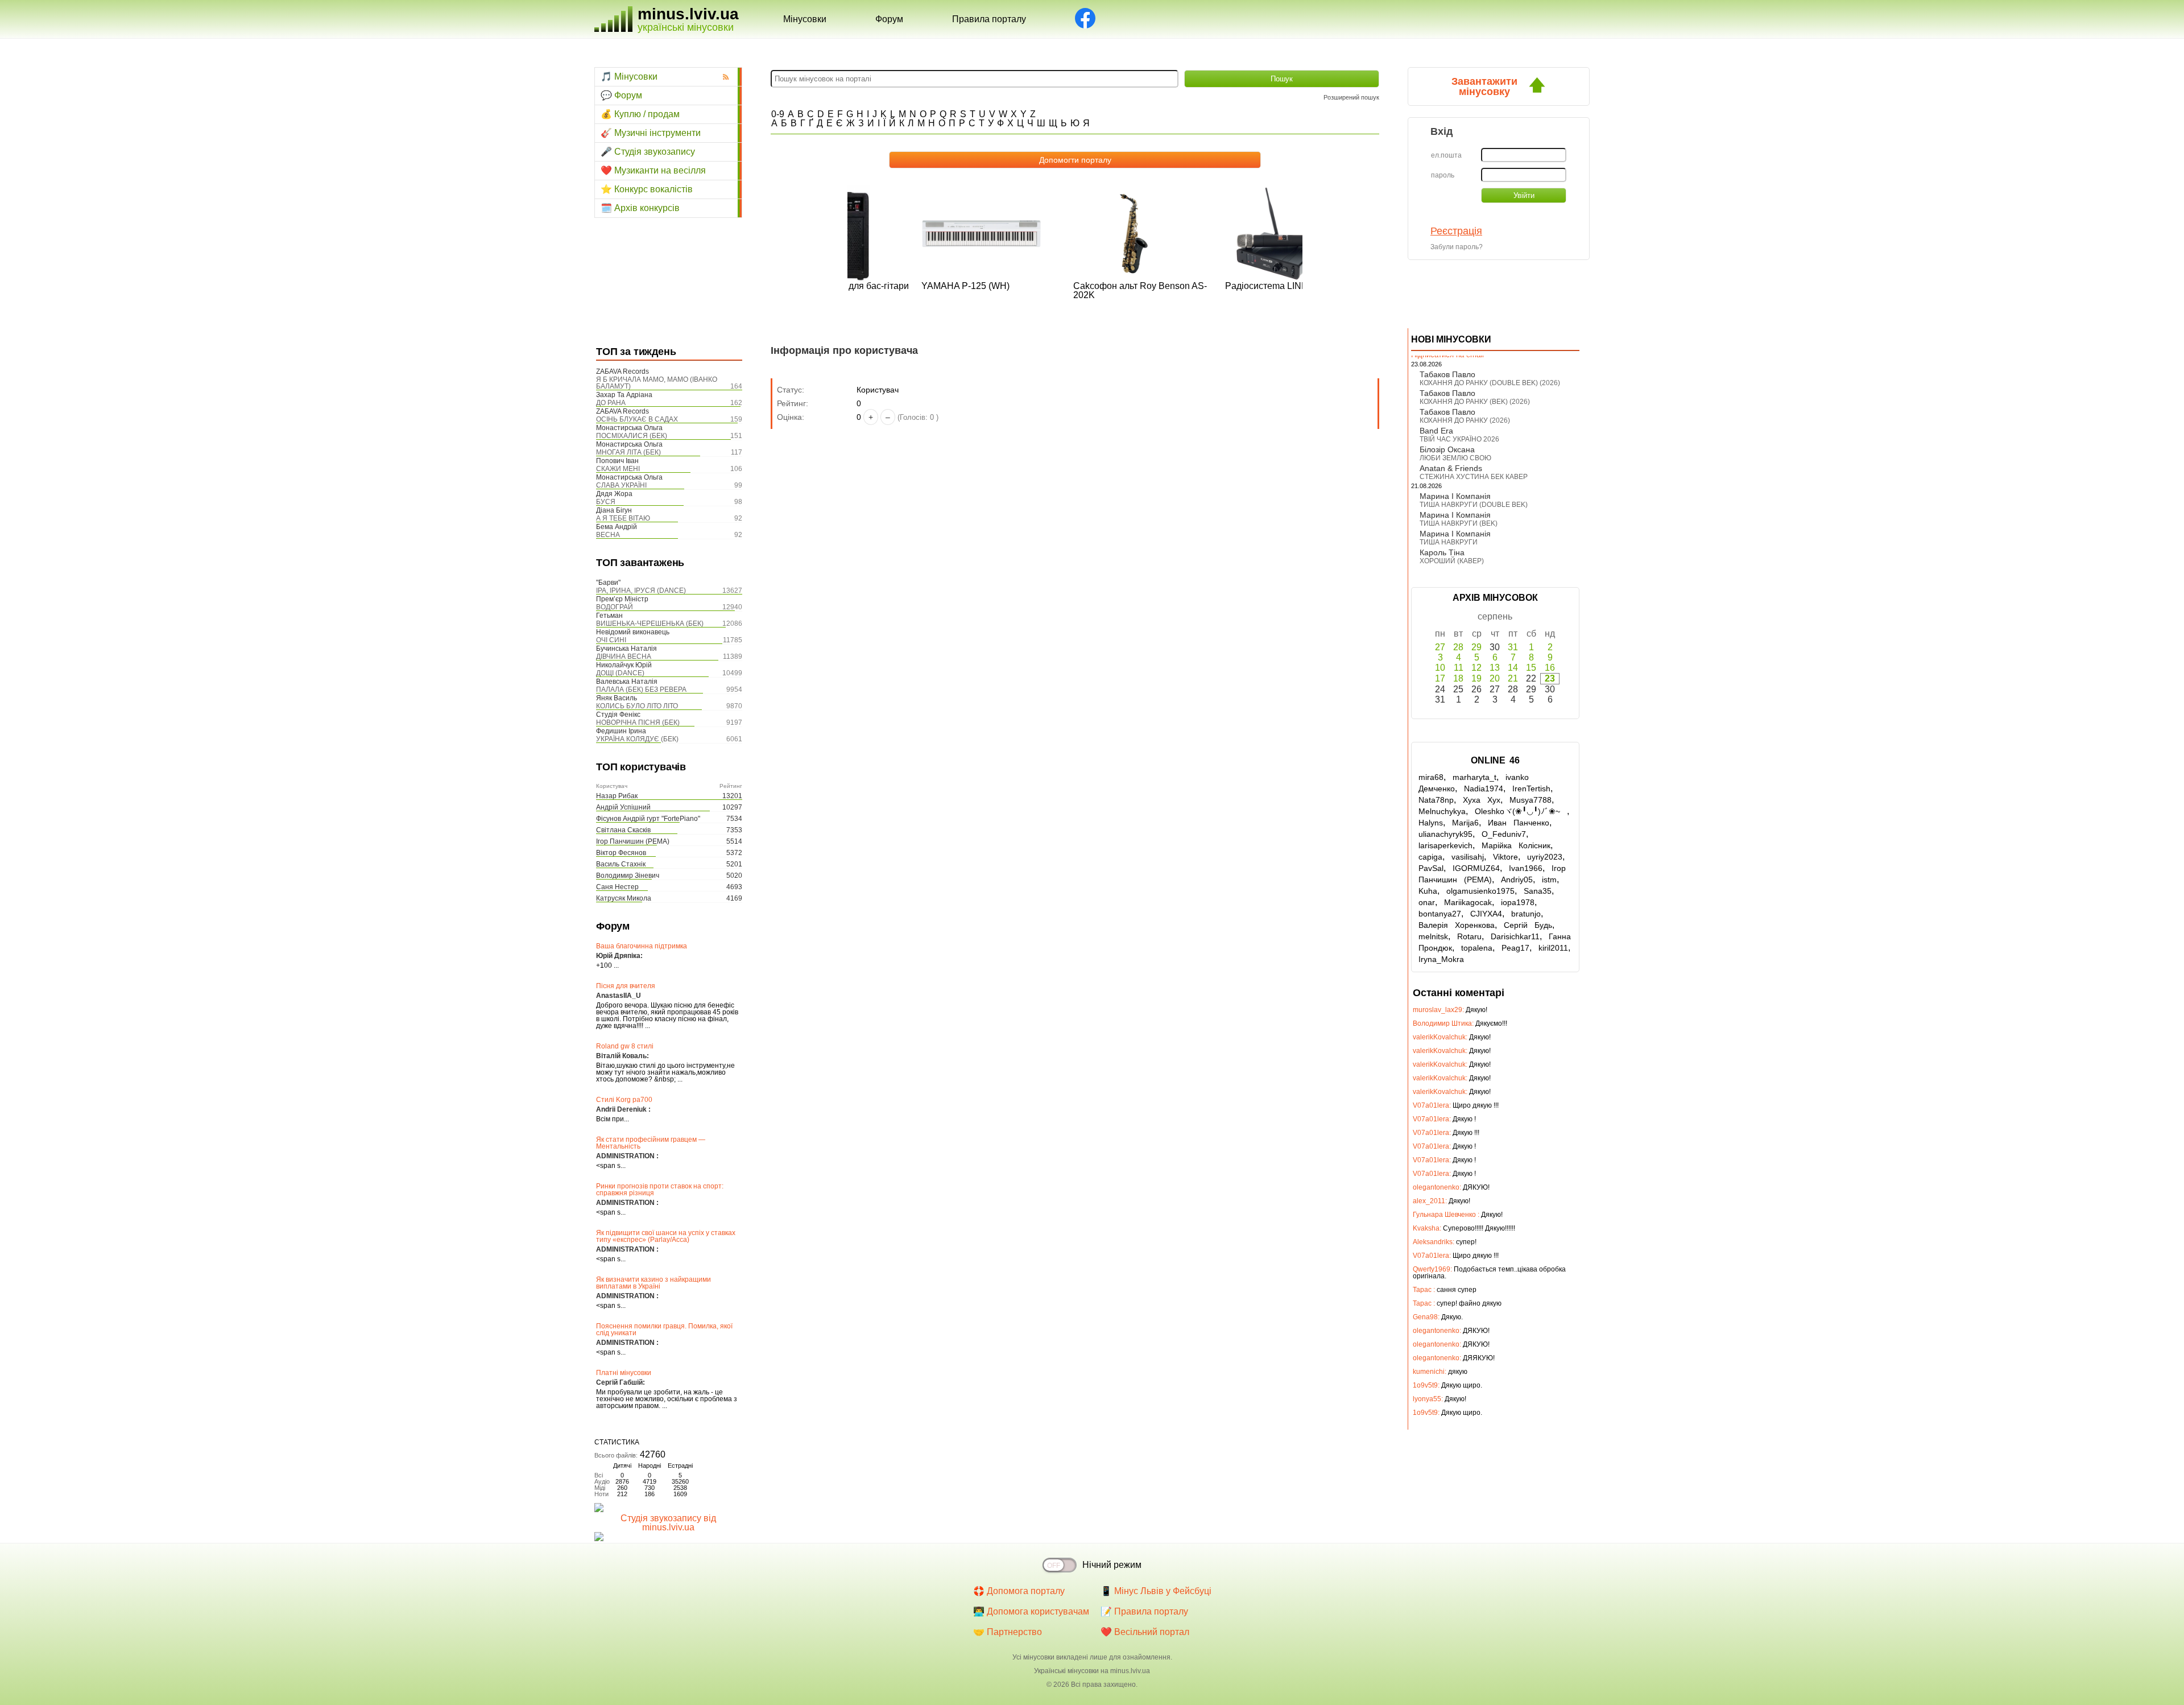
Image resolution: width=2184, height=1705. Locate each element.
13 (1495, 668)
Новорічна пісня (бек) (638, 723)
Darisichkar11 (1515, 936)
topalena (1477, 948)
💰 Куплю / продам (640, 114)
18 (1458, 678)
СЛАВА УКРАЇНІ (621, 485)
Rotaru (1469, 936)
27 (1440, 647)
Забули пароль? (1457, 247)
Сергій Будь (1528, 925)
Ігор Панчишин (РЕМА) (633, 841)
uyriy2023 (1545, 857)
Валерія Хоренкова (1457, 925)
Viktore (1505, 857)
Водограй (615, 607)
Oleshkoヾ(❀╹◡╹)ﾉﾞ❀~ (1521, 811)
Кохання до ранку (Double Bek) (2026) (1490, 383)
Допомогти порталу (1075, 160)
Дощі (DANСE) (620, 673)
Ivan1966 (1526, 868)
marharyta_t (1474, 777)
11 (1459, 668)
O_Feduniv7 (1504, 834)
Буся (606, 502)
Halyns (1431, 823)
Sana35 (1538, 891)
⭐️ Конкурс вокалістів (647, 189)
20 (1495, 678)
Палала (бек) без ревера (641, 690)
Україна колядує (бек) (637, 739)
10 (1440, 668)
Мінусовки (805, 19)
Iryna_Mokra (1441, 959)
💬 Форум (621, 95)
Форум (889, 19)
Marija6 (1465, 823)
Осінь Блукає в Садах (637, 419)
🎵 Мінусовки (629, 77)
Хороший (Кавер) (1452, 561)
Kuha (1428, 891)
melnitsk (1433, 936)
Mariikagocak (1468, 902)
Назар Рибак (617, 796)
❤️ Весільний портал (1145, 1632)
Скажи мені (618, 469)
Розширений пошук (1351, 97)
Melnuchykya (1442, 811)
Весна (608, 535)
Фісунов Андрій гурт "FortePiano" (648, 819)
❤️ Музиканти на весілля (653, 170)
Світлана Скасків (623, 830)
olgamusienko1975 (1480, 891)
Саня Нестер (617, 887)
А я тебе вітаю (623, 518)
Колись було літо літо (637, 706)
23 (1550, 678)
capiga (1430, 857)
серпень (1495, 616)
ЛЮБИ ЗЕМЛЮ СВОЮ (1455, 458)
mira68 (1431, 777)
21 (1513, 678)
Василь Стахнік (621, 864)
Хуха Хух (1482, 800)
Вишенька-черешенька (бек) (650, 624)
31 (1513, 647)
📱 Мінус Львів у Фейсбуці (1156, 1591)
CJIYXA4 (1486, 914)
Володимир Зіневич (628, 876)
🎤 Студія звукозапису (648, 152)
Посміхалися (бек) (632, 436)
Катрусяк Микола (624, 898)
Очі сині (611, 640)
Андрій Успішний (623, 807)
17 (1440, 678)
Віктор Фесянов (621, 853)
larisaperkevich (1445, 845)
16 (1550, 668)
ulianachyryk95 (1445, 834)
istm (1549, 880)
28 (1458, 647)
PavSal (1431, 868)
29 (1476, 647)
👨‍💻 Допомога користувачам (1031, 1611)
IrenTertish (1531, 788)
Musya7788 (1531, 800)
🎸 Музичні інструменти (651, 133)
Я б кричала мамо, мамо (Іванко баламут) (657, 383)
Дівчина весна (624, 657)
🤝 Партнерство (1008, 1632)
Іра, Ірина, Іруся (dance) (641, 591)
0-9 (778, 114)
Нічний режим (1112, 1565)
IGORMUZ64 (1476, 868)
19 (1476, 678)
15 (1531, 668)
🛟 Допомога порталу (1019, 1591)
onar (1427, 902)
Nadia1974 (1484, 788)
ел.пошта (1446, 155)
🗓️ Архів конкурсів (640, 208)
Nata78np (1436, 800)
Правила (989, 19)
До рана (611, 403)
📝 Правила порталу (1144, 1611)
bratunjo (1526, 914)
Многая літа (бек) (628, 452)
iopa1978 (1518, 902)
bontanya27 (1440, 914)
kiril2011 (1553, 948)
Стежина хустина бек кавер (1474, 477)
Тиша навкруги (1449, 542)
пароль (1443, 175)
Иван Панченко (1519, 823)
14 (1513, 668)
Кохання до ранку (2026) (1465, 420)
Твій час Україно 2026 (1459, 439)
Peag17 (1515, 948)
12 (1476, 668)
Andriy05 (1517, 880)
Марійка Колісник (1516, 845)
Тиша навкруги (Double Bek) (1474, 505)
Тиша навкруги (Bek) (1459, 523)
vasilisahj (1468, 857)
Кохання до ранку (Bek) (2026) (1475, 402)
